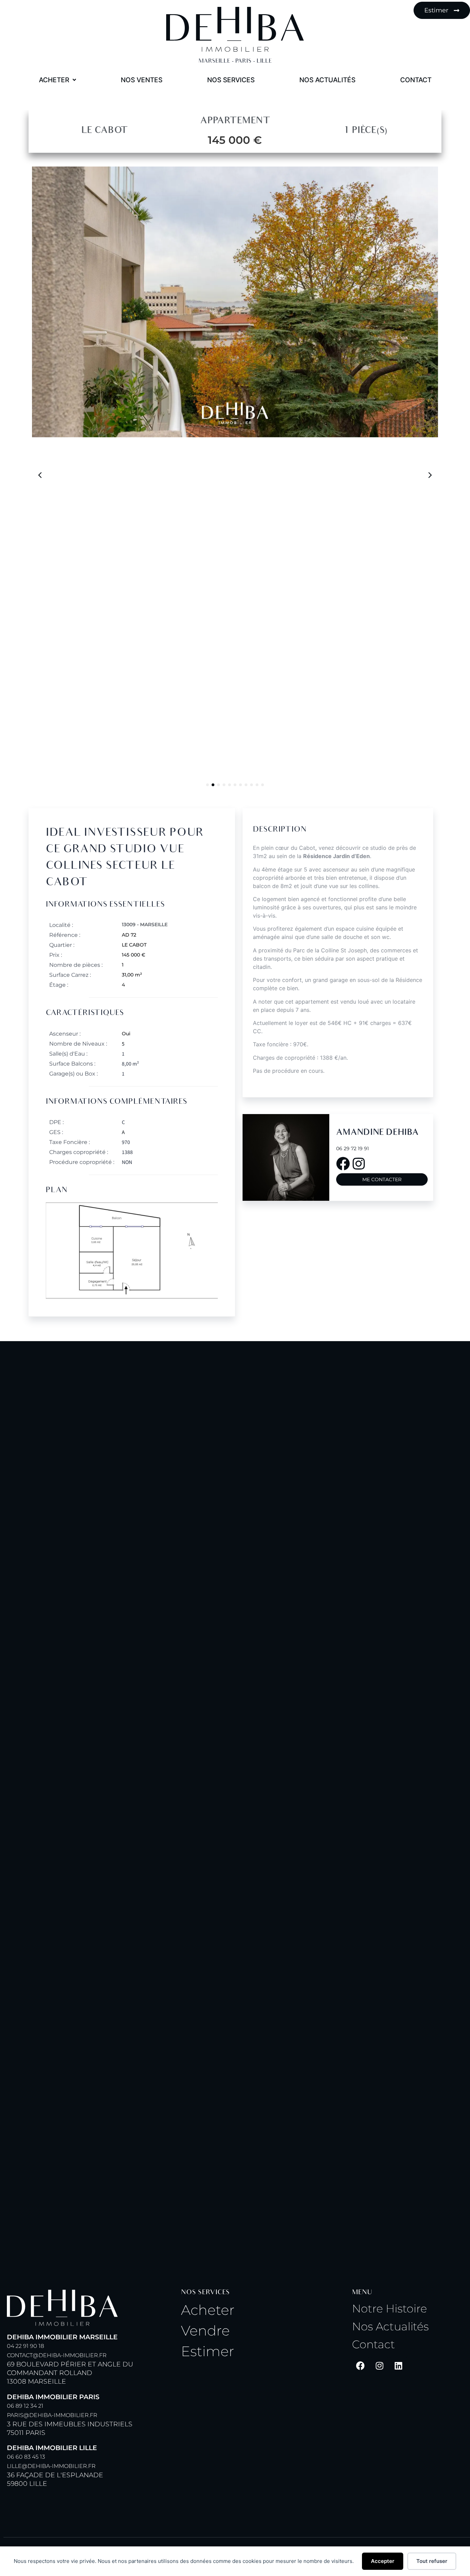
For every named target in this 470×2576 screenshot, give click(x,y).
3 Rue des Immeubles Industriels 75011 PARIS (70, 2415)
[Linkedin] (398, 2365)
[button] (430, 475)
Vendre (205, 2331)
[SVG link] (235, 29)
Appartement (235, 121)
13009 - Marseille (145, 924)
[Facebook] (361, 2365)
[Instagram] (380, 2365)
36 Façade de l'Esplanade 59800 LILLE (55, 2466)
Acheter (208, 2310)
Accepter (383, 2561)
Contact (373, 2344)
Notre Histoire (389, 2308)
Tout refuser (432, 2561)
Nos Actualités (390, 2326)
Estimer (208, 2351)
